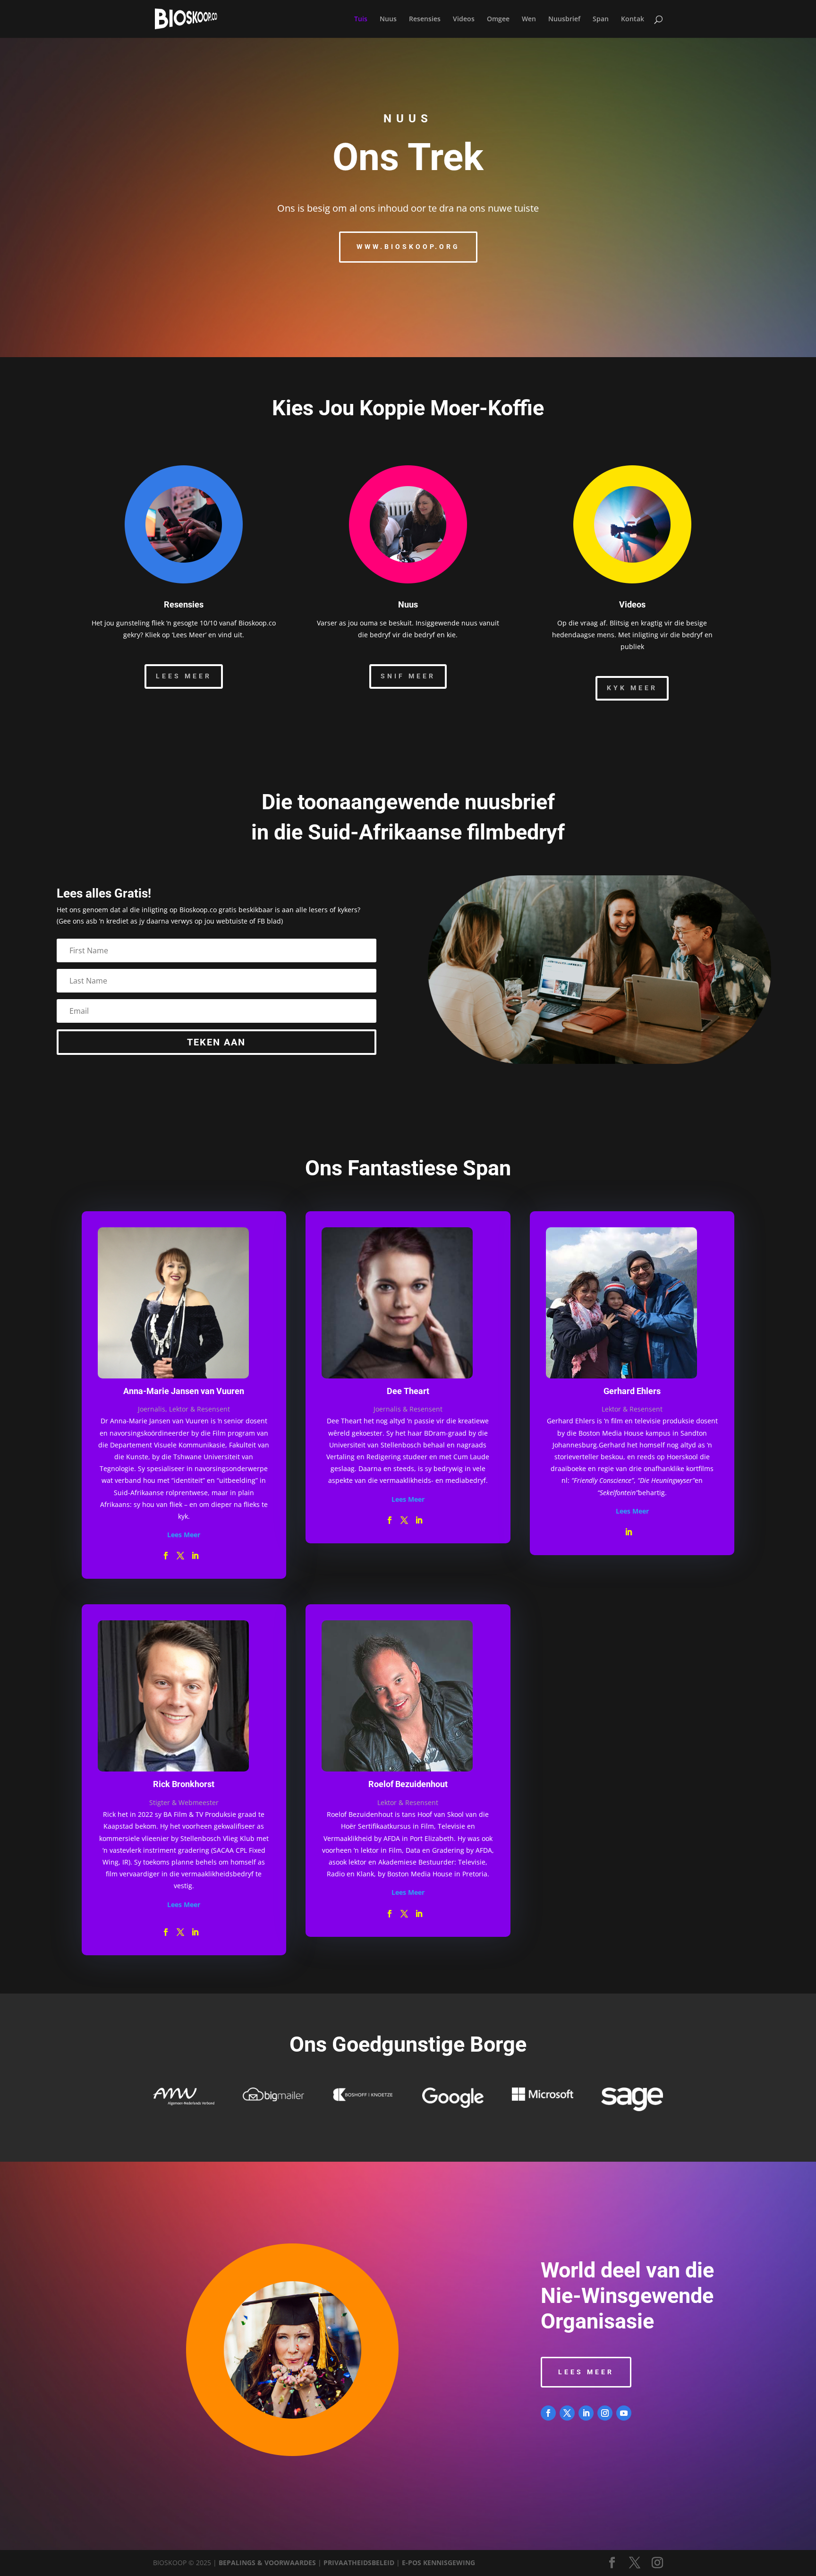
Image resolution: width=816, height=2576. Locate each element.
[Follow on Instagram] (605, 2413)
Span (601, 19)
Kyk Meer (632, 688)
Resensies (425, 19)
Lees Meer (184, 676)
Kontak (633, 19)
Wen (529, 19)
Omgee (498, 19)
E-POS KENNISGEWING (438, 2563)
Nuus (388, 19)
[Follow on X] (567, 2413)
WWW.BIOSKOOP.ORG (408, 247)
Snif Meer (408, 676)
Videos (464, 19)
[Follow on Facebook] (548, 2413)
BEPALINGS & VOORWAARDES (267, 2563)
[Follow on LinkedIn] (586, 2413)
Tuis (361, 19)
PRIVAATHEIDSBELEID (359, 2563)
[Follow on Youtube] (624, 2413)
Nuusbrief (564, 19)
